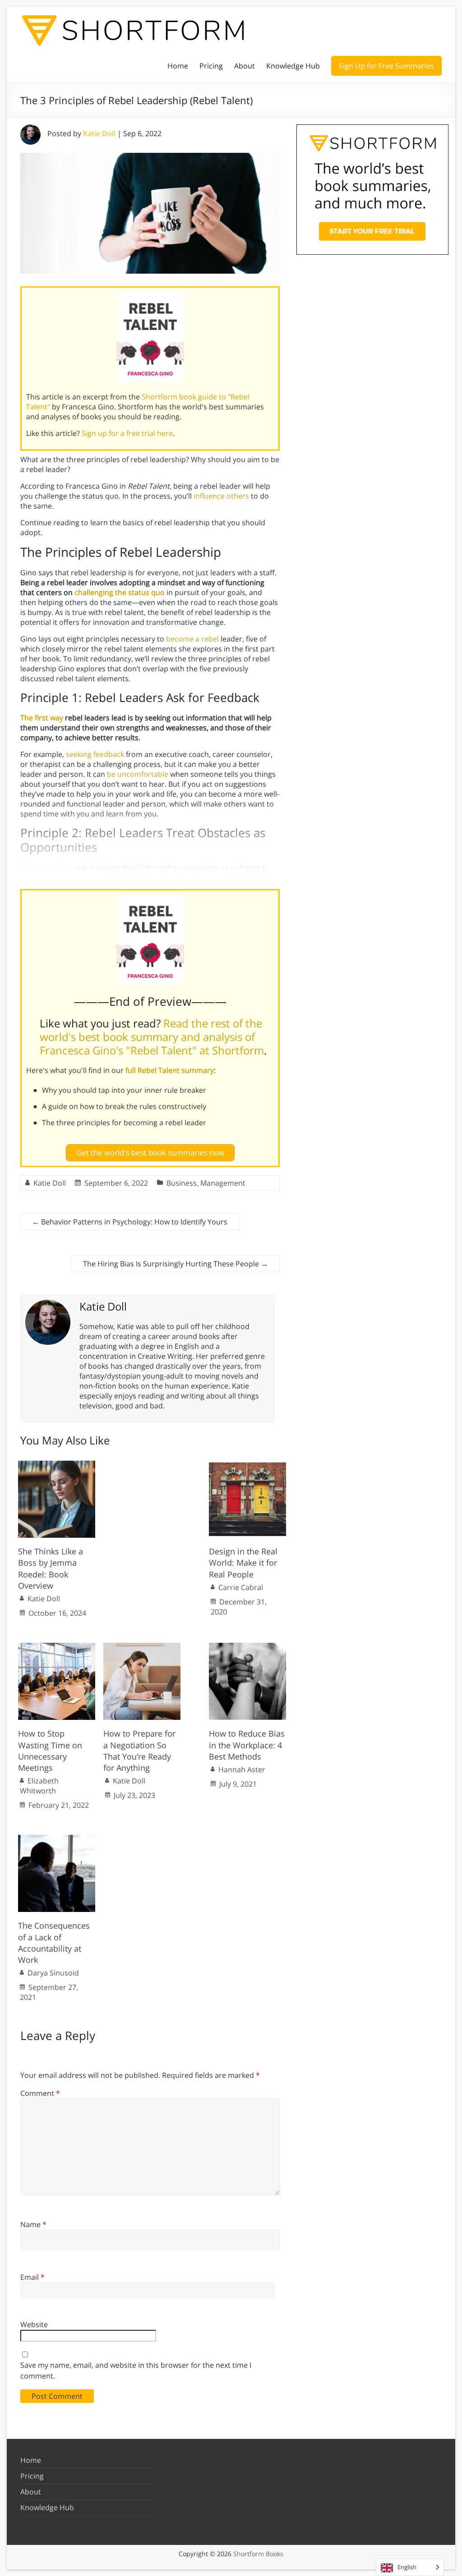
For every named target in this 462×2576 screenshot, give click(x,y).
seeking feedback (95, 754)
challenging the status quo (120, 592)
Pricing (211, 66)
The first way (42, 718)
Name (33, 2224)
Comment (40, 2093)
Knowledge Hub (293, 66)
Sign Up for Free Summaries (386, 66)
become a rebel (192, 639)
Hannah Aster (242, 1769)
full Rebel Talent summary (170, 1070)
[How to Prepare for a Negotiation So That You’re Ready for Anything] (142, 1647)
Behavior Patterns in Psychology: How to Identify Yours (130, 1222)
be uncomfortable (138, 774)
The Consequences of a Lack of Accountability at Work (54, 1943)
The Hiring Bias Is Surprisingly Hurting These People (176, 1264)
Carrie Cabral (241, 1587)
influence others (221, 496)
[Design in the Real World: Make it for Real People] (247, 1465)
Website (34, 2324)
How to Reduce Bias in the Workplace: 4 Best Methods (247, 1745)
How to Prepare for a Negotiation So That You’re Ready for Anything (139, 1751)
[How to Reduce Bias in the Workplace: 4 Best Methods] (247, 1647)
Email (32, 2277)
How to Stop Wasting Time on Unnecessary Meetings (50, 1751)
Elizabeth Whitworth (39, 1786)
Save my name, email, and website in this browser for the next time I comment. (136, 2370)
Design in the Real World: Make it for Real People (243, 1563)
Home (178, 66)
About (245, 66)
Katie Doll (99, 133)
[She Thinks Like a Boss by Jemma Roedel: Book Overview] (57, 1465)
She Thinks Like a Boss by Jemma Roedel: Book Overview (51, 1568)
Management (223, 1183)
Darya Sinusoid (53, 1973)
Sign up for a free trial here (127, 433)
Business (182, 1183)
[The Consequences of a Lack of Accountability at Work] (57, 1839)
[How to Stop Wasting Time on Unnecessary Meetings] (57, 1647)
